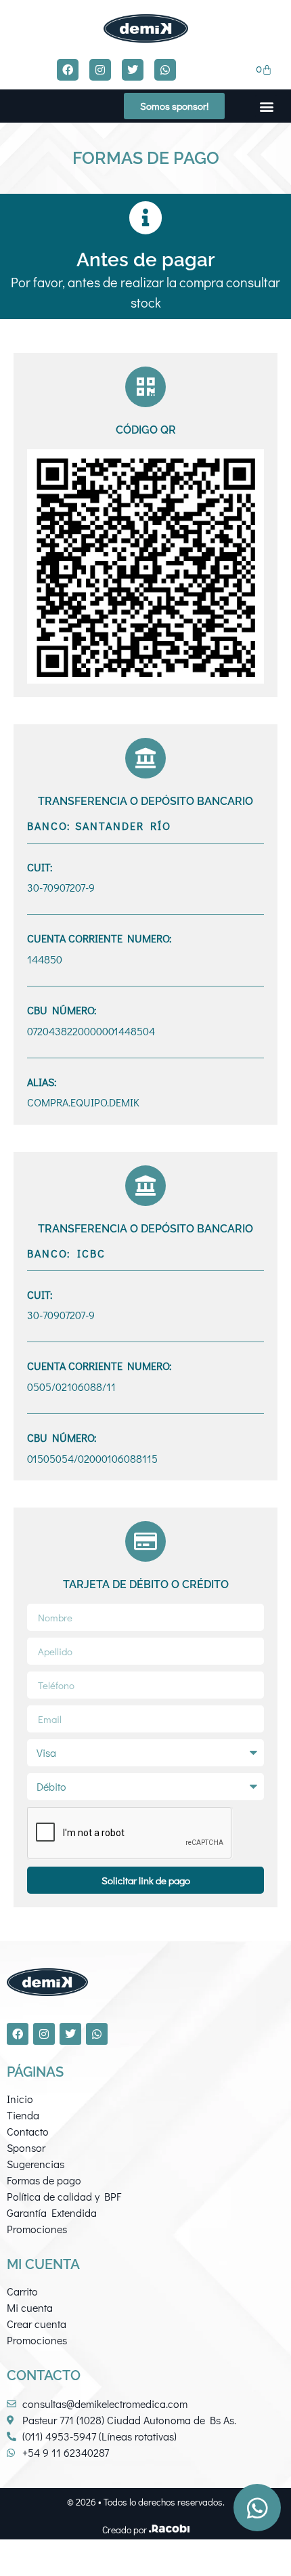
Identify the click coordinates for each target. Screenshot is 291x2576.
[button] (266, 106)
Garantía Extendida (52, 2213)
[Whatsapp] (165, 70)
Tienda (23, 2115)
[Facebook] (68, 70)
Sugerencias (36, 2164)
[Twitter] (133, 70)
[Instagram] (100, 70)
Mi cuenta (30, 2307)
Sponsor (26, 2147)
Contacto (28, 2131)
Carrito (22, 2291)
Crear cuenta (37, 2324)
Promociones (37, 2229)
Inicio (20, 2099)
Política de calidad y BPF (64, 2196)
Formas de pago (44, 2180)
